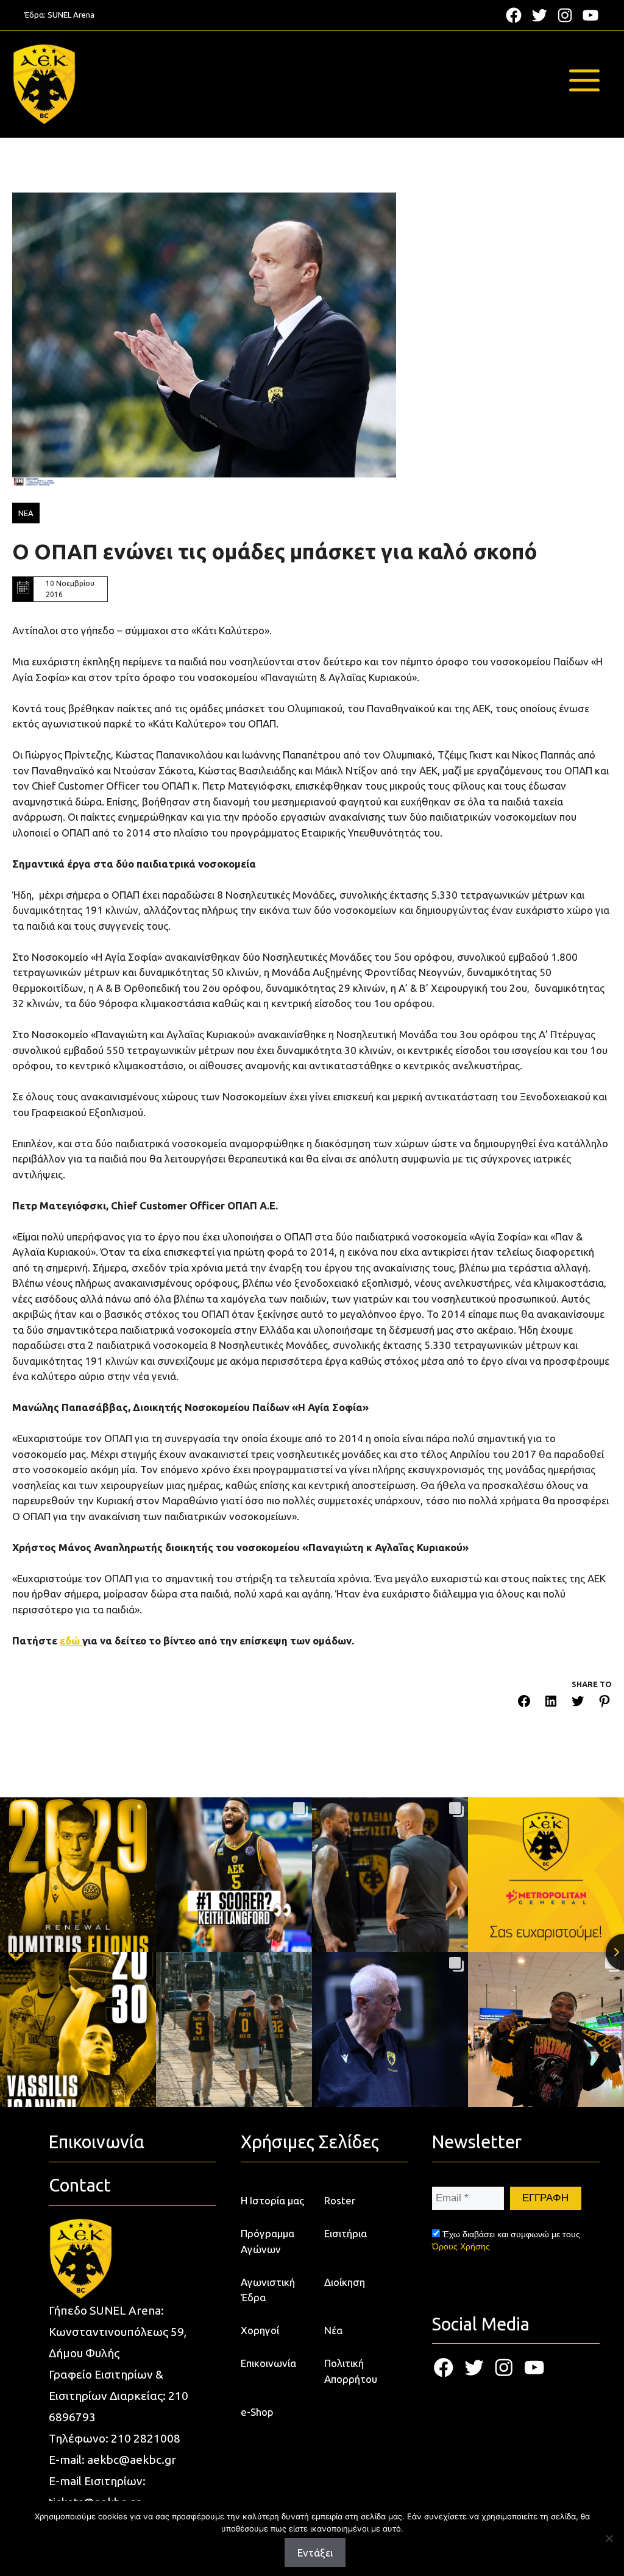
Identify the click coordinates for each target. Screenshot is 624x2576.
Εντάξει (315, 2553)
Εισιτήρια (346, 2233)
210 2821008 (146, 2438)
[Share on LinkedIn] (551, 1703)
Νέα (333, 2330)
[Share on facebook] (524, 1703)
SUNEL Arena (71, 15)
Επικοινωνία (268, 2363)
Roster (340, 2200)
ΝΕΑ (26, 513)
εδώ (71, 1640)
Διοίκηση (345, 2282)
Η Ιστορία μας (272, 2200)
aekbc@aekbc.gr (132, 2460)
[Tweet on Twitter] (578, 1703)
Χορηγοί (260, 2330)
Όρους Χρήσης (461, 2246)
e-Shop (257, 2412)
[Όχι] (609, 2538)
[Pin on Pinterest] (604, 1703)
